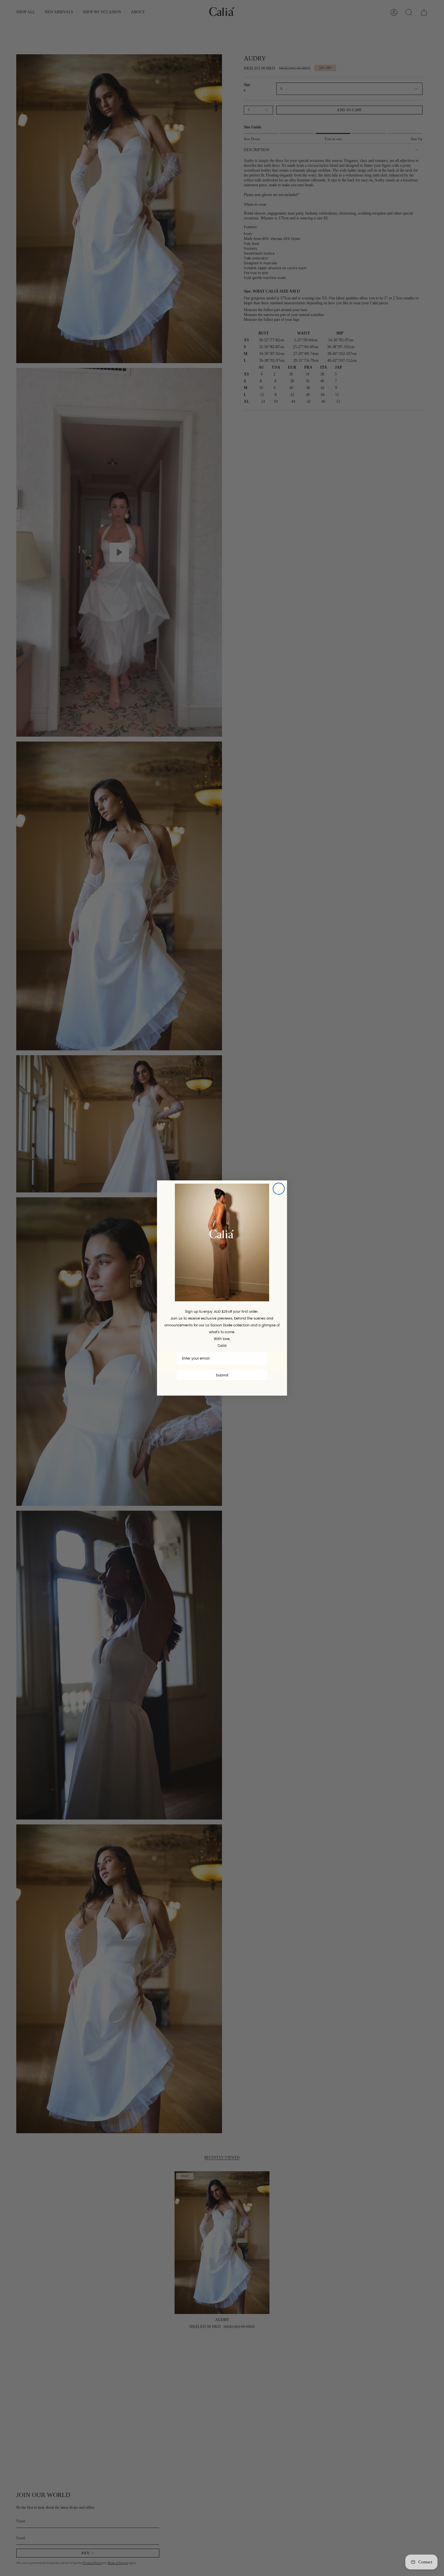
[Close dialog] (279, 1189)
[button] (222, 1243)
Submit (222, 1375)
